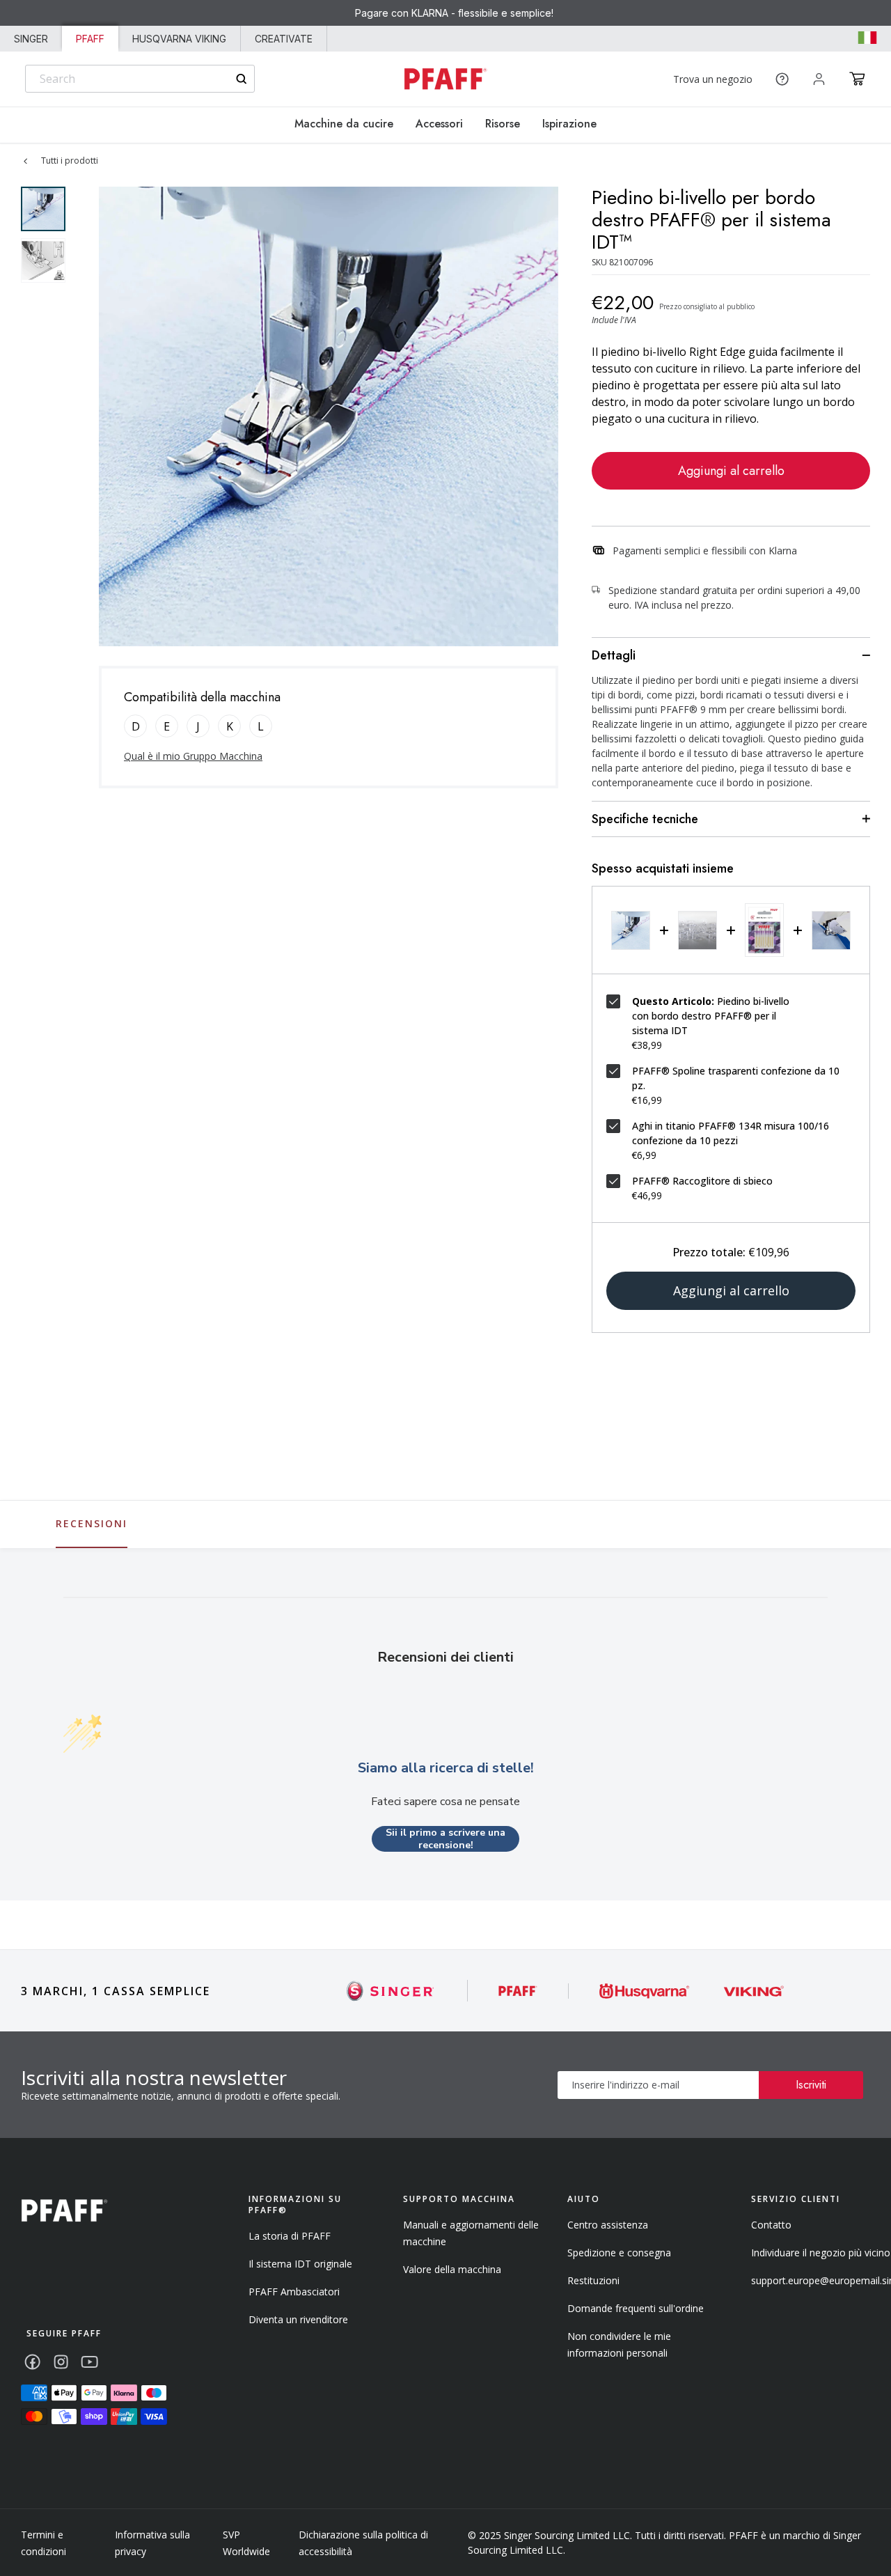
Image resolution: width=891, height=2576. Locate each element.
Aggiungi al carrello (731, 471)
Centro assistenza (608, 2225)
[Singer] (391, 1991)
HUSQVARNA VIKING (179, 39)
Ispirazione (569, 124)
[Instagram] (61, 2362)
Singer (31, 39)
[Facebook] (32, 2362)
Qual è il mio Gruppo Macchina (193, 756)
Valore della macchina (452, 2269)
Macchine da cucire (344, 124)
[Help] (782, 79)
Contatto (771, 2225)
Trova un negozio (713, 79)
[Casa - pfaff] (64, 2211)
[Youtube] (89, 2362)
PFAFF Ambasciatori (294, 2292)
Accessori (439, 124)
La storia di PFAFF (290, 2236)
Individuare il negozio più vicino (821, 2253)
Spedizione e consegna (619, 2253)
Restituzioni (593, 2280)
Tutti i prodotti (70, 161)
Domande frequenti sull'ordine (636, 2308)
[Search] (241, 79)
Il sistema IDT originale (300, 2264)
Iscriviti (811, 2085)
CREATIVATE (284, 39)
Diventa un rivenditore (298, 2319)
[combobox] (140, 79)
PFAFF (90, 39)
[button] (857, 79)
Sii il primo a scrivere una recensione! (445, 1839)
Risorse (503, 124)
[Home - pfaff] (445, 79)
